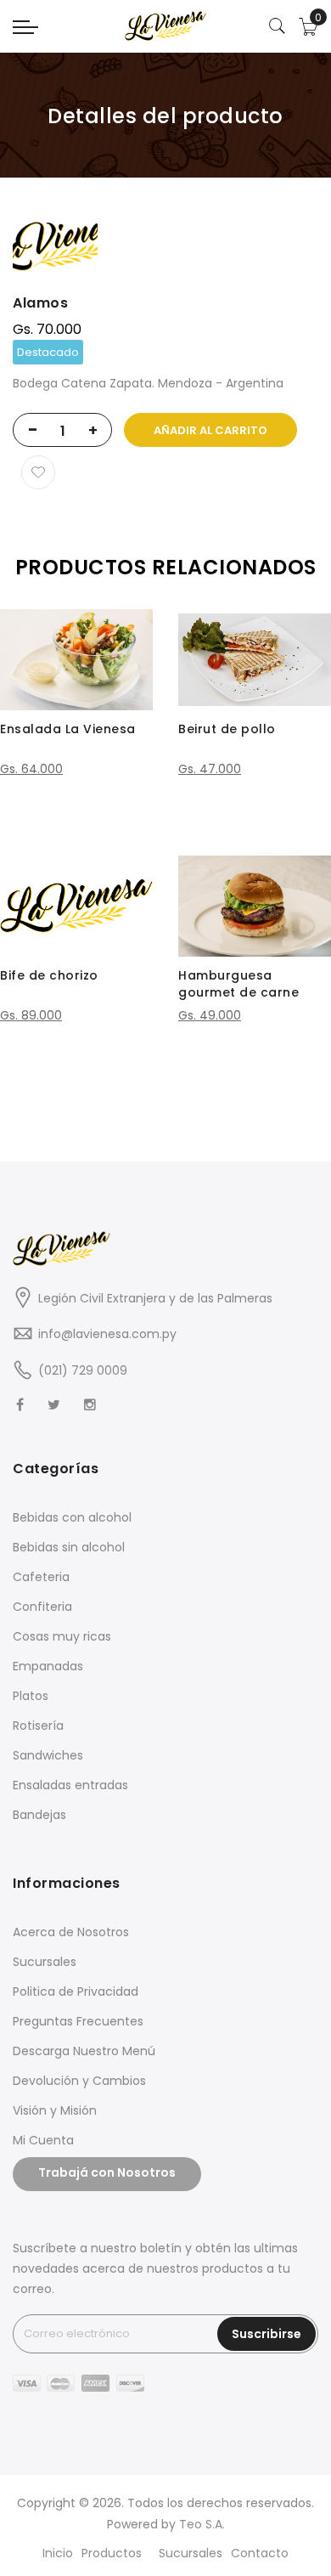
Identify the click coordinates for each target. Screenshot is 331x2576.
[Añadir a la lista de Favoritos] (38, 472)
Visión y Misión (55, 2110)
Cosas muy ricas (62, 1636)
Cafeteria (41, 1577)
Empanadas (48, 1666)
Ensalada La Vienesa (68, 729)
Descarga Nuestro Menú (84, 2051)
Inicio (58, 2553)
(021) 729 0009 (83, 1370)
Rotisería (38, 1726)
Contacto (260, 2553)
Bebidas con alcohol (72, 1517)
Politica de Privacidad (76, 1991)
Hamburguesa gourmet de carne (238, 984)
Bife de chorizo (49, 975)
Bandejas (39, 1815)
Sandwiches (48, 1755)
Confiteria (42, 1607)
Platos (31, 1696)
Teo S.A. (202, 2524)
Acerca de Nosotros (71, 1932)
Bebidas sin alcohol (69, 1547)
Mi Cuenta (43, 2140)
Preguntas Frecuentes (78, 2021)
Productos (112, 2553)
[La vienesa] (165, 26)
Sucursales (45, 1962)
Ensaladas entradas (70, 1785)
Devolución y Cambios (79, 2081)
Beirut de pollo (227, 729)
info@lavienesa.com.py (107, 1334)
